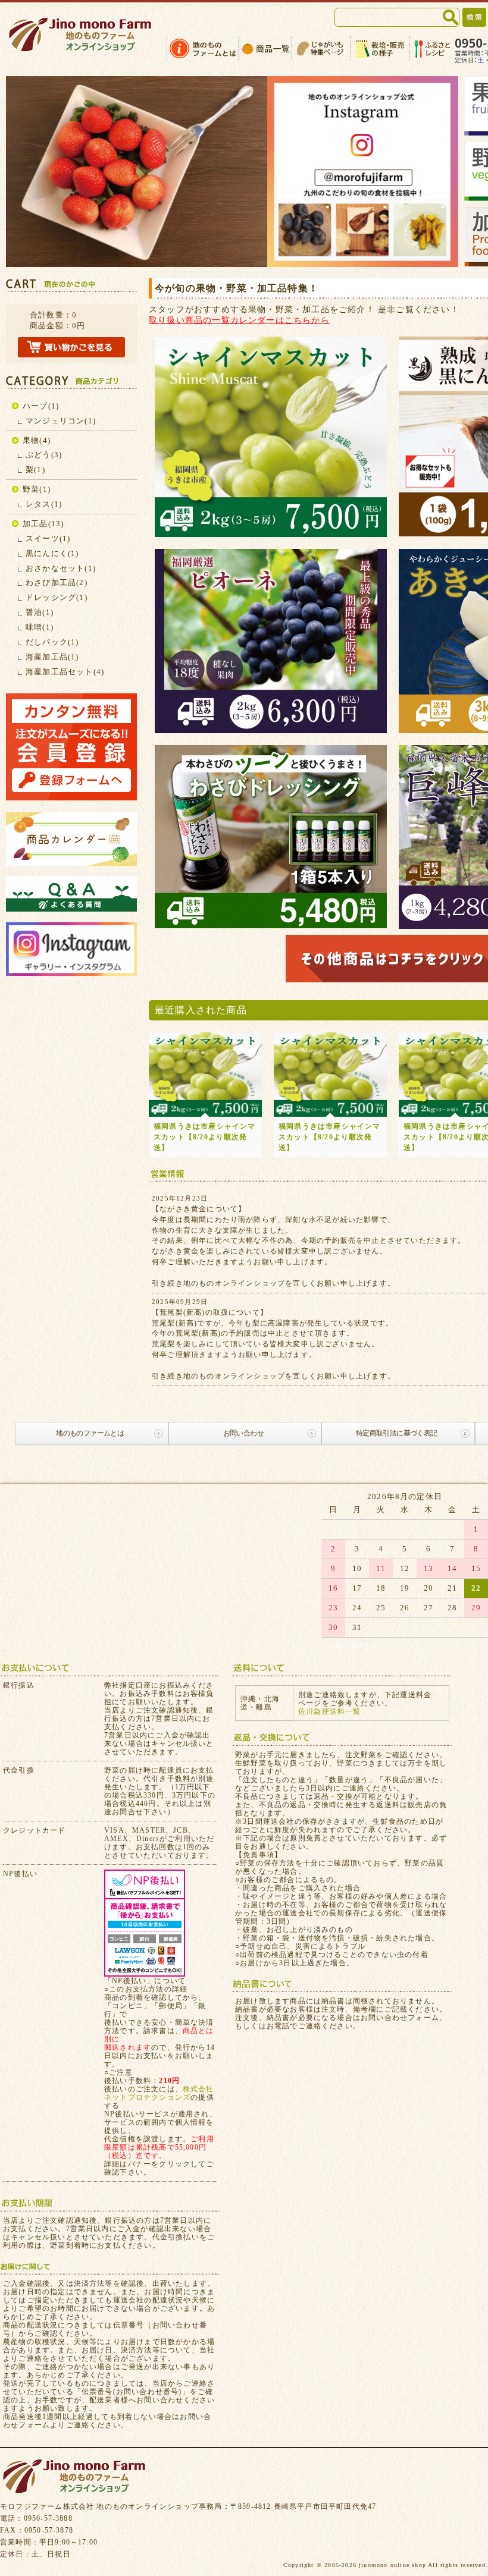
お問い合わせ (243, 1433)
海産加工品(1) (52, 657)
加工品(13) (43, 524)
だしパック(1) (52, 642)
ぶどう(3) (44, 455)
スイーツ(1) (48, 538)
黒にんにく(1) (52, 553)
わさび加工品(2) (57, 582)
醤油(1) (40, 612)
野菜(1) (37, 489)
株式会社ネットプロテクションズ (159, 2093)
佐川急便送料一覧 (330, 1711)
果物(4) (37, 440)
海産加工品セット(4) (65, 672)
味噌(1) (40, 627)
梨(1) (35, 469)
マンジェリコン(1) (61, 421)
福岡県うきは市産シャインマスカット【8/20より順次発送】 (205, 1137)
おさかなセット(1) (61, 568)
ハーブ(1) (41, 406)
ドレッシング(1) (57, 597)
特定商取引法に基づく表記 (397, 1433)
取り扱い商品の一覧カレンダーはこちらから (239, 320)
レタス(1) (44, 504)
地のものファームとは (90, 1433)
